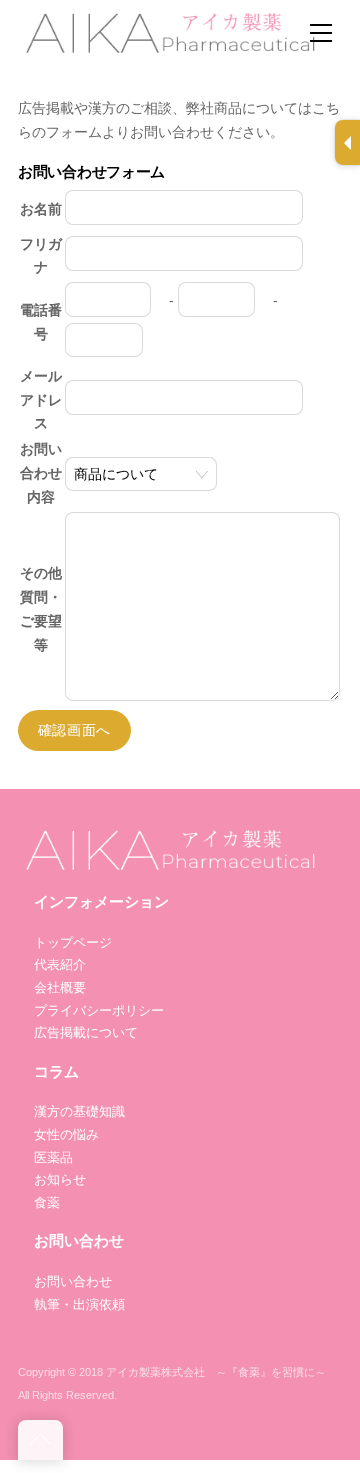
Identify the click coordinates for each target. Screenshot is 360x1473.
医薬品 (53, 1157)
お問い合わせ (73, 1281)
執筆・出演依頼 (79, 1304)
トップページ (73, 942)
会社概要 (60, 987)
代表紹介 (60, 964)
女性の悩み (66, 1134)
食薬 (47, 1202)
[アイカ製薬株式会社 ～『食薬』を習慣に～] (168, 30)
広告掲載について (86, 1032)
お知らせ (60, 1179)
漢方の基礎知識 (79, 1111)
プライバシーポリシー (99, 1010)
